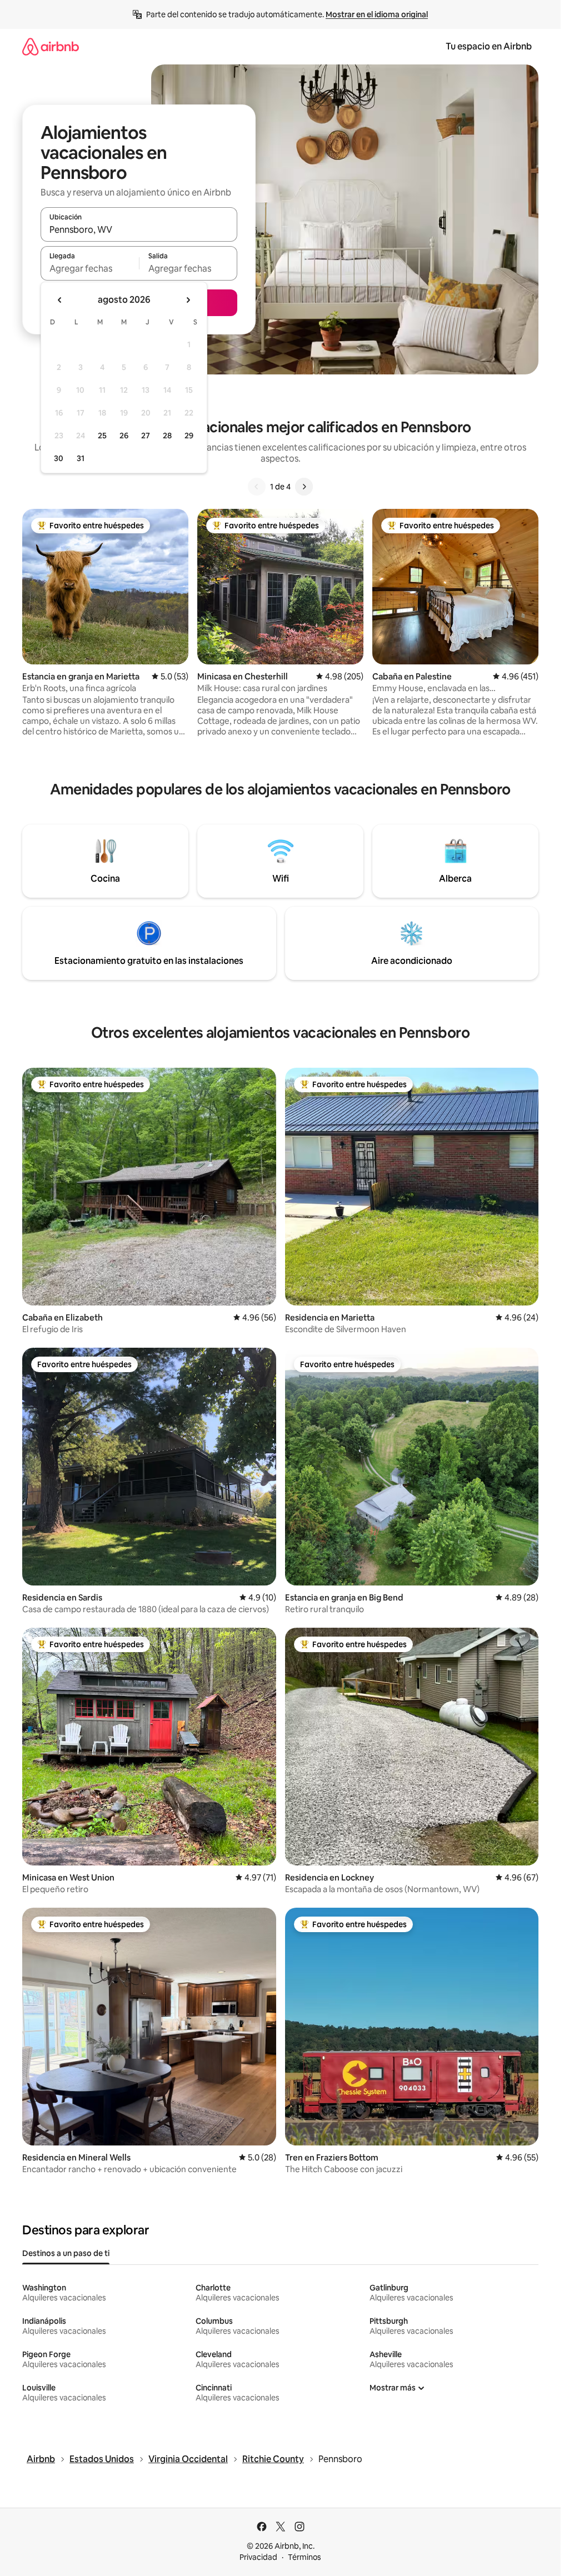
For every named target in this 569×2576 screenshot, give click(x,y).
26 (124, 436)
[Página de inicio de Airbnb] (51, 46)
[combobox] (139, 229)
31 (81, 458)
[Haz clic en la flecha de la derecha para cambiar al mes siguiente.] (188, 300)
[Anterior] (257, 487)
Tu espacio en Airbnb (489, 46)
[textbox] (90, 268)
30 (59, 458)
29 (189, 436)
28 (167, 436)
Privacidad (258, 2557)
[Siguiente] (304, 487)
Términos (305, 2557)
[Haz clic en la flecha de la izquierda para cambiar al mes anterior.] (60, 300)
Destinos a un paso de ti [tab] (66, 2253)
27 (146, 436)
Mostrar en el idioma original (377, 14)
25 (102, 436)
